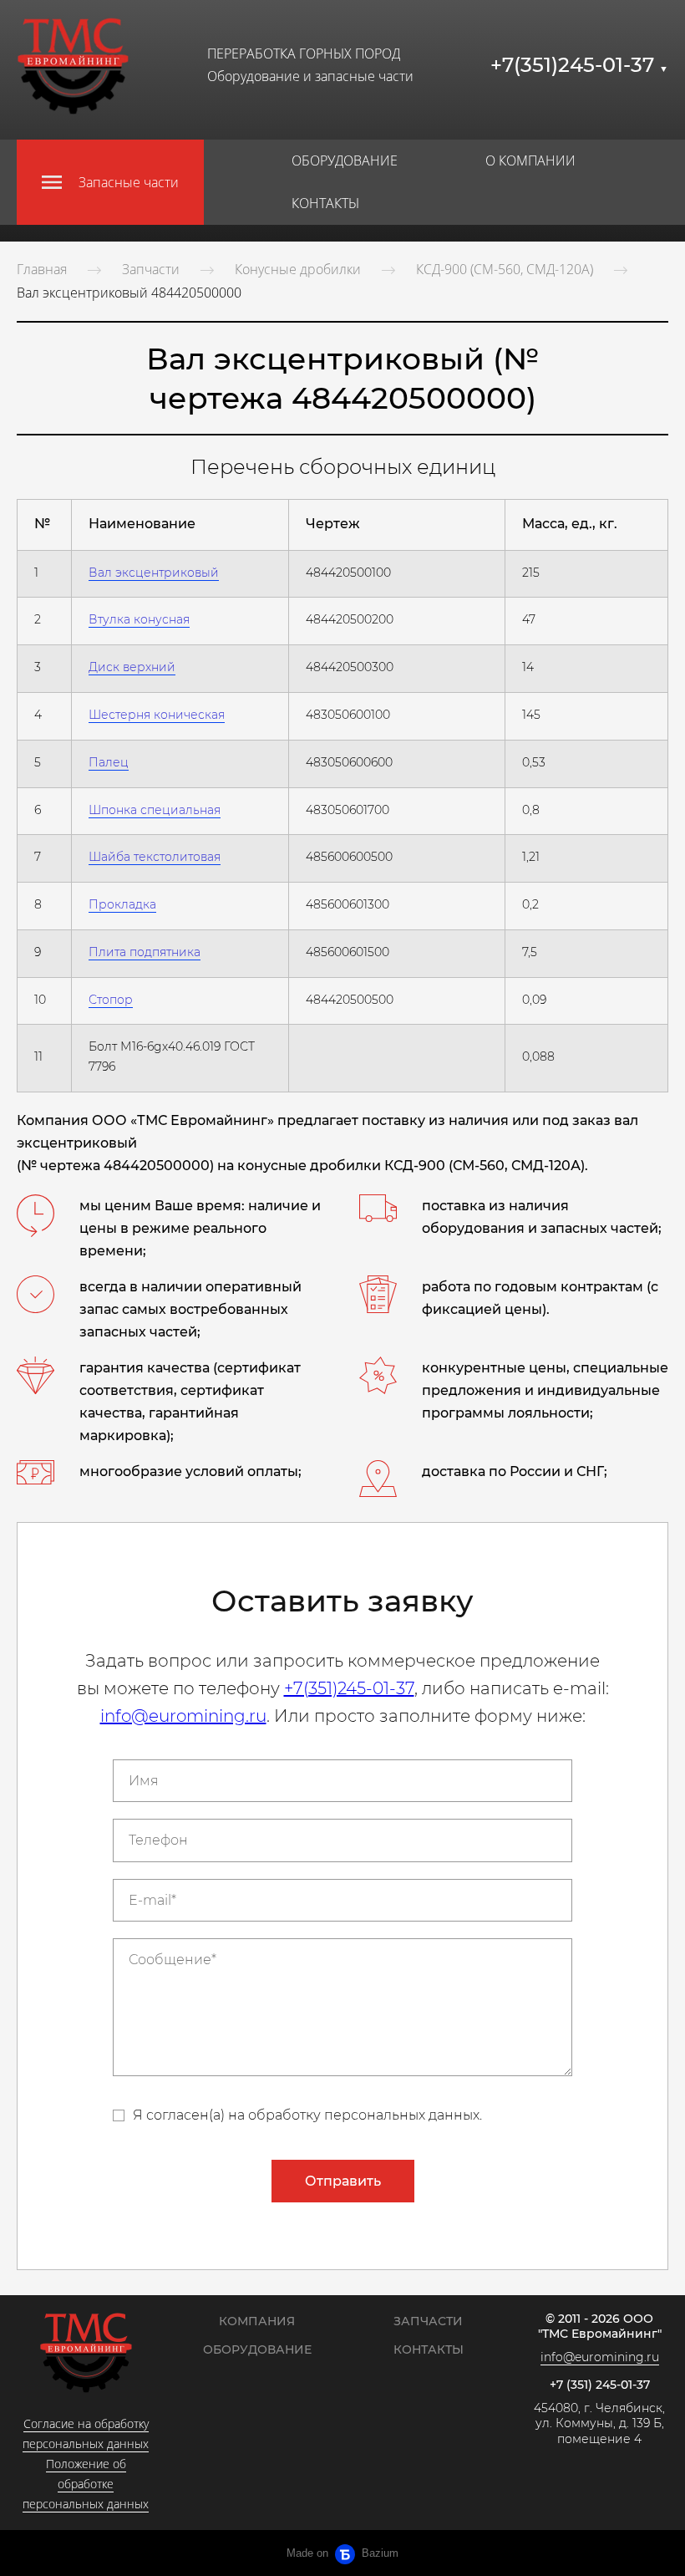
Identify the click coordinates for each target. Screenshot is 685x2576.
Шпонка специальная (155, 810)
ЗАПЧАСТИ (428, 2321)
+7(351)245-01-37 (579, 65)
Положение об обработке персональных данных (86, 2484)
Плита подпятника (145, 952)
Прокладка (122, 904)
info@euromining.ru (183, 1716)
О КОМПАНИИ (530, 160)
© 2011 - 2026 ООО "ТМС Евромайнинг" (600, 2327)
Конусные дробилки (298, 269)
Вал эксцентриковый (154, 573)
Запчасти (151, 269)
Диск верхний (132, 667)
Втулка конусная (139, 619)
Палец (109, 762)
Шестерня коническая (157, 715)
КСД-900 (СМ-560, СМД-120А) (505, 269)
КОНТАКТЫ (325, 203)
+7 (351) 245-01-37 (600, 2385)
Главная (42, 269)
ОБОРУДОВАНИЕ (345, 160)
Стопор (111, 1000)
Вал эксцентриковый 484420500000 (129, 293)
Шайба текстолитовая (155, 857)
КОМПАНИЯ (257, 2321)
